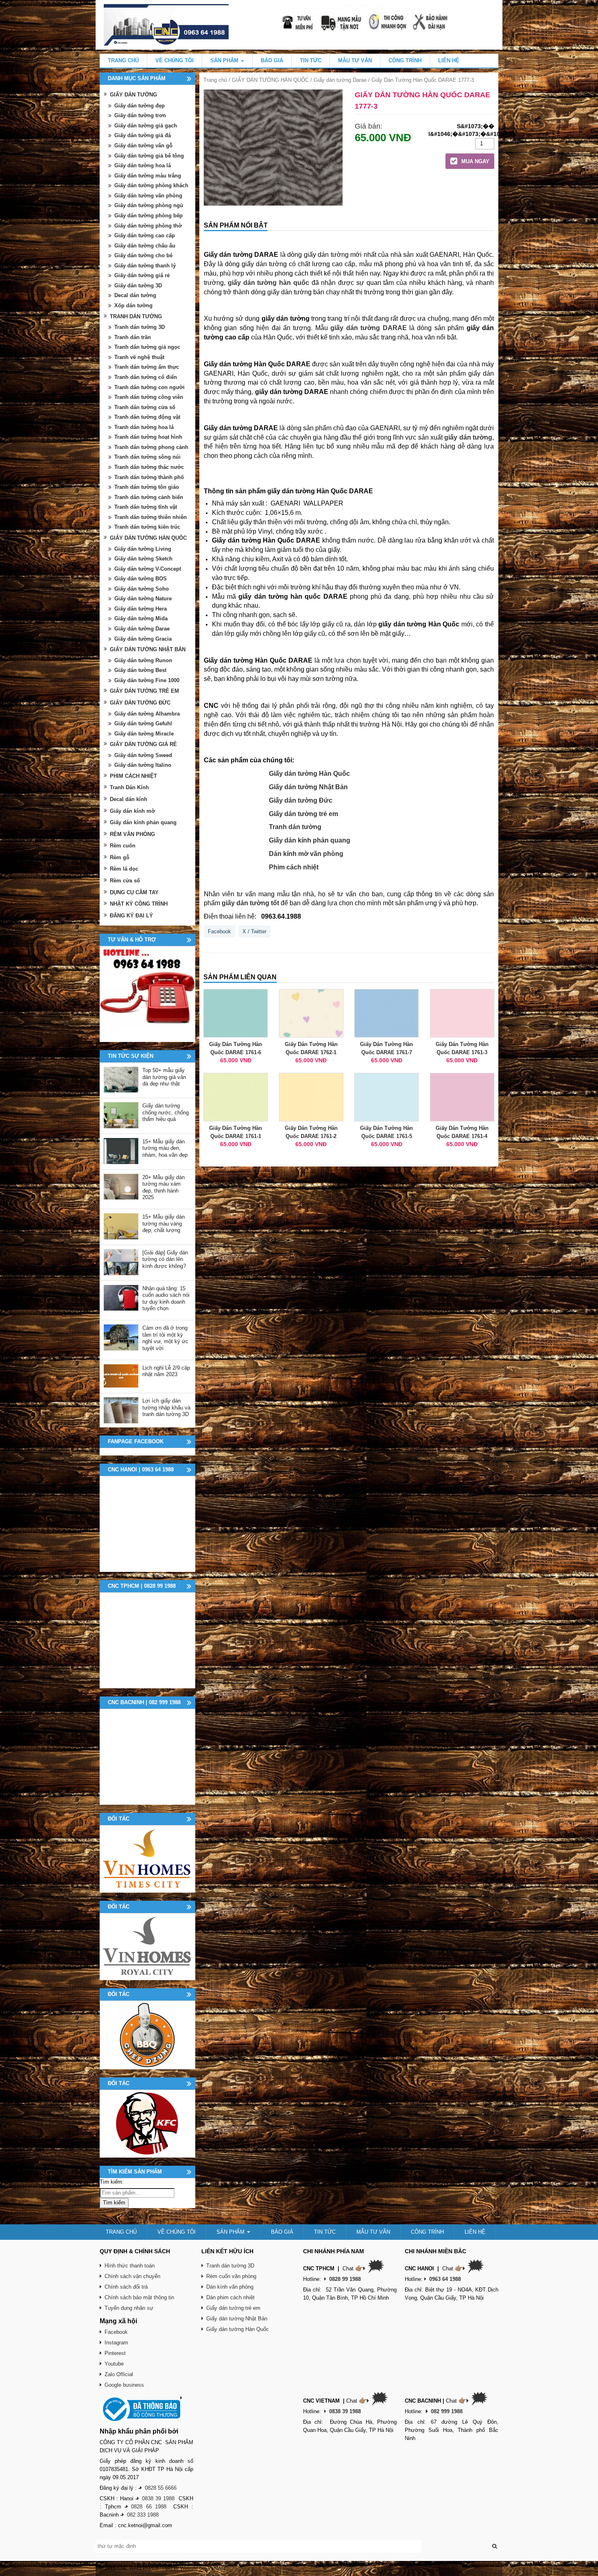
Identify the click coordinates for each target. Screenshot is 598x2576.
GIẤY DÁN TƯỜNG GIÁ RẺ (143, 744)
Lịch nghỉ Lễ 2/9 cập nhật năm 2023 (166, 1371)
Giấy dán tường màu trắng (148, 176)
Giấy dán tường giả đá (143, 135)
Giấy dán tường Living (143, 549)
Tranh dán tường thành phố (149, 477)
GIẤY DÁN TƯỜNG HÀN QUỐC (270, 80)
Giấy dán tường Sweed (143, 755)
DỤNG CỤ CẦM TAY (134, 892)
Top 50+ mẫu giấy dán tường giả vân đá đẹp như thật (164, 1077)
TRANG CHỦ (123, 60)
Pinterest (115, 2353)
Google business (124, 2385)
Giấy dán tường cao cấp (145, 235)
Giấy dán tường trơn (140, 115)
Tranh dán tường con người (149, 387)
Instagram (116, 2343)
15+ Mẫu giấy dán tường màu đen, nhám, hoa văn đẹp (165, 1148)
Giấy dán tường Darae (340, 80)
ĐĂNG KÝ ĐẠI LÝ (131, 916)
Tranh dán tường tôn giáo (147, 487)
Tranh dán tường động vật (147, 417)
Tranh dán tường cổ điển (146, 377)
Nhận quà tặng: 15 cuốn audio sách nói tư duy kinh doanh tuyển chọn (166, 1299)
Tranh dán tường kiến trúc (147, 527)
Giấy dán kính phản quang (310, 840)
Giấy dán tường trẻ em (303, 814)
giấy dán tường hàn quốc (268, 283)
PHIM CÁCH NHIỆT (133, 776)
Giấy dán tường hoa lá (143, 165)
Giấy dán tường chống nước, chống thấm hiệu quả (166, 1112)
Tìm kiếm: (112, 2182)
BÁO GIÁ (272, 60)
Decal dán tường (135, 295)
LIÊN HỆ (449, 60)
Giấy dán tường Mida (141, 618)
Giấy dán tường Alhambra (147, 714)
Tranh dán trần (133, 337)
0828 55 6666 (161, 2488)
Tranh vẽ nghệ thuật (139, 357)
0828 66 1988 (149, 2507)
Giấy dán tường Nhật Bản (308, 787)
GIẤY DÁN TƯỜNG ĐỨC (140, 703)
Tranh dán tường (295, 827)
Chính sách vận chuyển (132, 2276)
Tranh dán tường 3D (140, 327)
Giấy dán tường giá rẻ (142, 275)
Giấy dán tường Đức (301, 800)
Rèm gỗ (120, 857)
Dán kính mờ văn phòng (306, 854)
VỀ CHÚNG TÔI (175, 60)
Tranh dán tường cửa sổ (145, 407)
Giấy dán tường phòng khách (151, 185)
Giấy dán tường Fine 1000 (147, 680)
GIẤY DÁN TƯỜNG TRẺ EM (144, 691)
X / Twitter (254, 931)
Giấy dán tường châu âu (145, 246)
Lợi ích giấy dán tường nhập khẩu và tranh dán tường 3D (166, 1407)
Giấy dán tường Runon (143, 660)
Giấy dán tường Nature (143, 599)
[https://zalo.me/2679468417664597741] (147, 994)
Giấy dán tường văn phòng (148, 196)
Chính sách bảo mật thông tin (139, 2297)
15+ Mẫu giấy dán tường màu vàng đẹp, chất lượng (164, 1223)
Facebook (219, 931)
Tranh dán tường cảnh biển (149, 497)
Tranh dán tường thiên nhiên (151, 517)
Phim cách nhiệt (294, 867)
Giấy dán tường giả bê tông (149, 156)
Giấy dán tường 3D (138, 286)
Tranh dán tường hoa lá (144, 427)
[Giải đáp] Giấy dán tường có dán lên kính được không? (165, 1259)
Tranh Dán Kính (129, 787)
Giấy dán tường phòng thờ (148, 226)
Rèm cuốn (123, 846)
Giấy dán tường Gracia (143, 639)
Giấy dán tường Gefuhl (143, 723)
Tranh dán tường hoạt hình (148, 437)
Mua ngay (475, 161)
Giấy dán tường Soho (142, 589)
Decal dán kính (129, 799)
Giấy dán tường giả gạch (146, 126)
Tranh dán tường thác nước (149, 467)
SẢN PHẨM (225, 60)
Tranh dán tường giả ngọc (147, 347)
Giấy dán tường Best (140, 670)
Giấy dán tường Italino (143, 765)
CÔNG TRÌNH (405, 60)
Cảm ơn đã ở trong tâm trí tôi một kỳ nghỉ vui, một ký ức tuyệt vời (165, 1338)
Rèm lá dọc (124, 869)
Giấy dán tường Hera (141, 609)
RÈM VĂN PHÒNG (132, 834)
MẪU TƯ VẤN (355, 60)
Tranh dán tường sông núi (147, 457)
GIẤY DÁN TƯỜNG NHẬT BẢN (148, 649)
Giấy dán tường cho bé (143, 255)
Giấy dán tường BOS (141, 579)
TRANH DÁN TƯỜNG (136, 316)
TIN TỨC (311, 60)
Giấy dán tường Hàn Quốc (309, 774)
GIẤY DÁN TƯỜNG (133, 95)
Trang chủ (215, 80)
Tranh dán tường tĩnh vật (146, 507)
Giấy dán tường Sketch (143, 559)
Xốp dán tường (133, 305)
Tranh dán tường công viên (149, 397)
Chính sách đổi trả (126, 2287)
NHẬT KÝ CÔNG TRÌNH (139, 904)
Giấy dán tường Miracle (144, 734)
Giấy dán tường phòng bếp (148, 216)
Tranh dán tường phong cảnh (151, 447)
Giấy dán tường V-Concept (148, 569)
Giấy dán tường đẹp (140, 106)
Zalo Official (119, 2374)
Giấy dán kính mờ (132, 811)
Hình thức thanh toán (130, 2266)
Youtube (114, 2364)
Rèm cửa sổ (125, 881)
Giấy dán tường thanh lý (145, 266)
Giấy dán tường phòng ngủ (149, 205)
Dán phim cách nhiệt (230, 2297)
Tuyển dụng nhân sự (129, 2308)
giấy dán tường (468, 437)
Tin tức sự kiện (131, 1056)
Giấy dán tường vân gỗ (143, 146)
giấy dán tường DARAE (368, 328)
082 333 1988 (143, 2515)
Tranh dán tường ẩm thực (147, 367)
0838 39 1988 (158, 2498)
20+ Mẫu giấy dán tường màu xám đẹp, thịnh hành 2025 (164, 1187)
